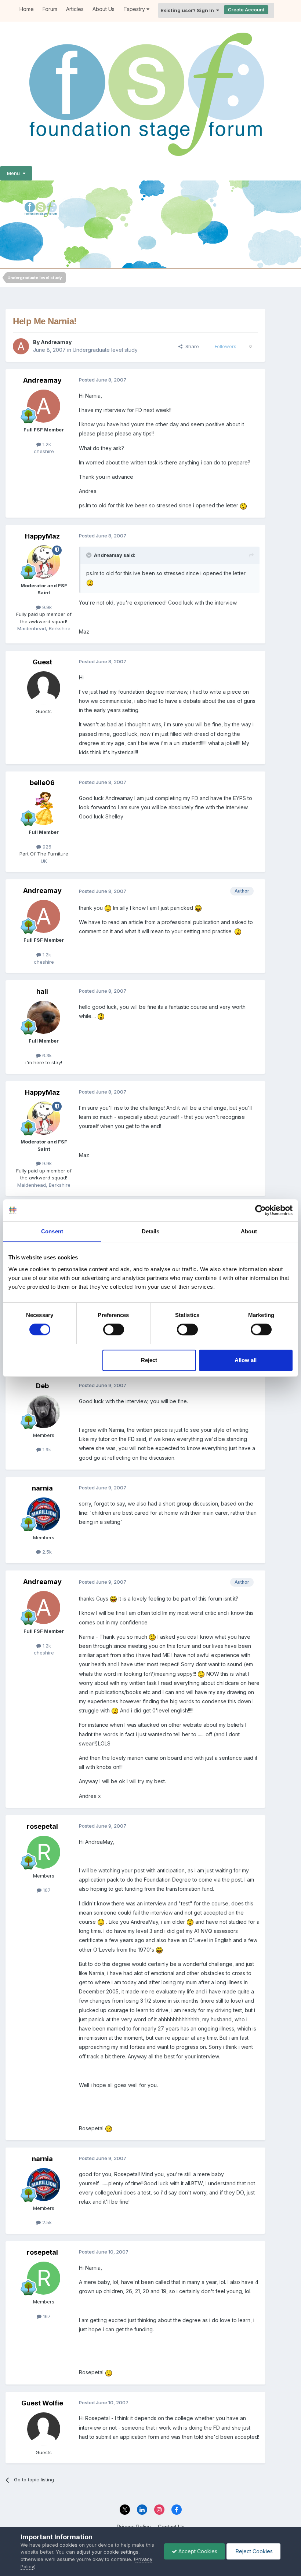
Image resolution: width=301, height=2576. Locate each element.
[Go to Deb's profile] (44, 1412)
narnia (42, 1488)
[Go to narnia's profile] (44, 1514)
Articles (75, 9)
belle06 (42, 783)
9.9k (46, 607)
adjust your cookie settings (107, 2552)
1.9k (46, 1449)
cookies (68, 2545)
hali (42, 991)
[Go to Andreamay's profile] (21, 346)
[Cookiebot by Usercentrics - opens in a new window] (260, 1210)
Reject (149, 1360)
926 (46, 847)
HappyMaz (42, 536)
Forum (50, 9)
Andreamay (56, 342)
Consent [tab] (52, 1231)
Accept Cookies (197, 2551)
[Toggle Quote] (90, 555)
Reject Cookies (253, 2551)
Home (27, 9)
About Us (104, 9)
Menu (15, 173)
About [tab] (249, 1231)
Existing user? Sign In (188, 10)
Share (191, 346)
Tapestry (135, 9)
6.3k (46, 1055)
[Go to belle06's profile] (44, 809)
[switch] (114, 1329)
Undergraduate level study (105, 350)
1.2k (46, 444)
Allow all (246, 1360)
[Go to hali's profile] (44, 1017)
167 (46, 1890)
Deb (42, 1386)
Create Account (246, 10)
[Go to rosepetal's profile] (44, 1852)
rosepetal (42, 1826)
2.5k (46, 1552)
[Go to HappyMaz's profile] (44, 562)
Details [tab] (151, 1231)
